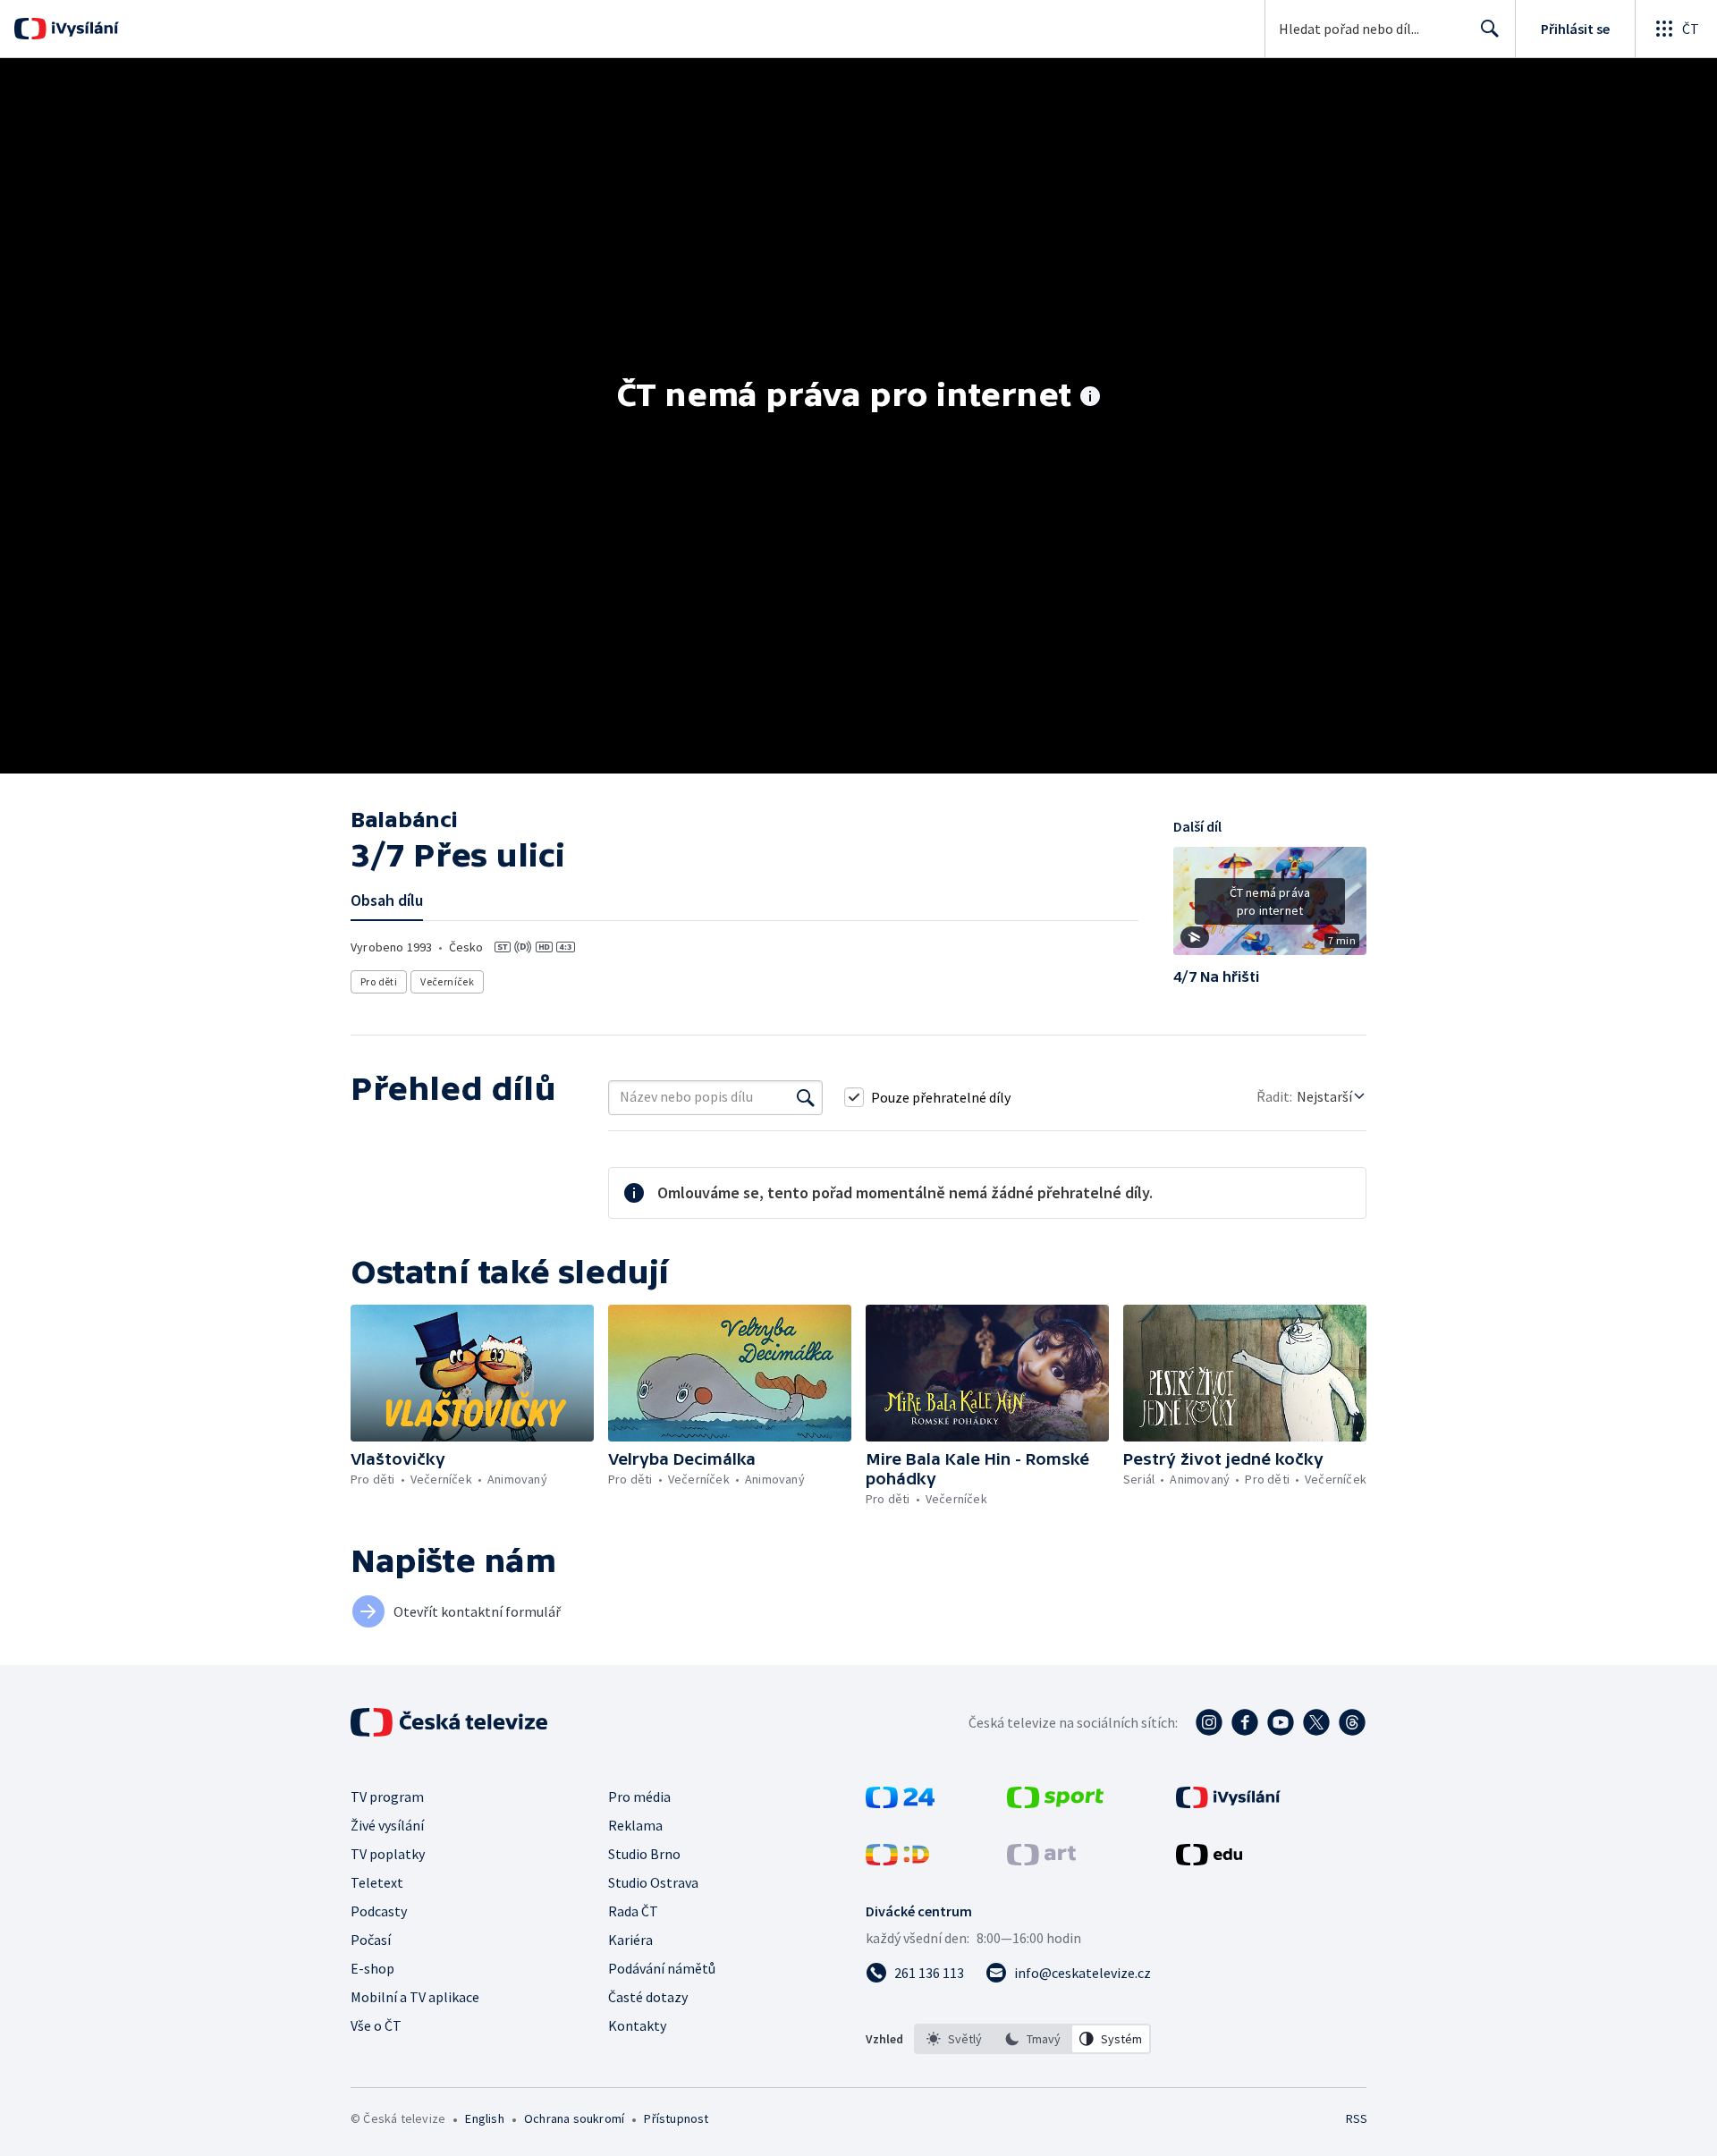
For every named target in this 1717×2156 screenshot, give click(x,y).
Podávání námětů (662, 1968)
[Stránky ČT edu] (1209, 1860)
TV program (387, 1797)
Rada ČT (633, 1911)
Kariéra (630, 1940)
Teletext (377, 1882)
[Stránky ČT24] (900, 1803)
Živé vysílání (387, 1825)
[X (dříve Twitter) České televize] (1316, 1722)
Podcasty (379, 1911)
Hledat (1490, 29)
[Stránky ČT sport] (1055, 1803)
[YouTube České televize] (1281, 1722)
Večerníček (447, 981)
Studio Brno (644, 1854)
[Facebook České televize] (1245, 1722)
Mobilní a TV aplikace (415, 1997)
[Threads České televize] (1352, 1722)
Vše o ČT (376, 2025)
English (484, 2118)
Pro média (639, 1797)
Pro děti (379, 981)
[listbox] (1032, 2039)
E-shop (372, 1968)
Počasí (371, 1940)
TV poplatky (388, 1854)
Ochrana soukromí (574, 2118)
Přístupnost (676, 2118)
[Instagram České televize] (1209, 1722)
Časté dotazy (648, 1997)
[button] (1270, 908)
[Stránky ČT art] (1041, 1860)
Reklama (635, 1825)
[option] (954, 2039)
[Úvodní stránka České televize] (451, 1722)
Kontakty (637, 2025)
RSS (1357, 2118)
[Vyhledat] (806, 1097)
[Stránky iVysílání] (1228, 1803)
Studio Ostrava (653, 1882)
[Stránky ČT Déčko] (897, 1860)
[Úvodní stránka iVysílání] (83, 29)
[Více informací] (1090, 398)
